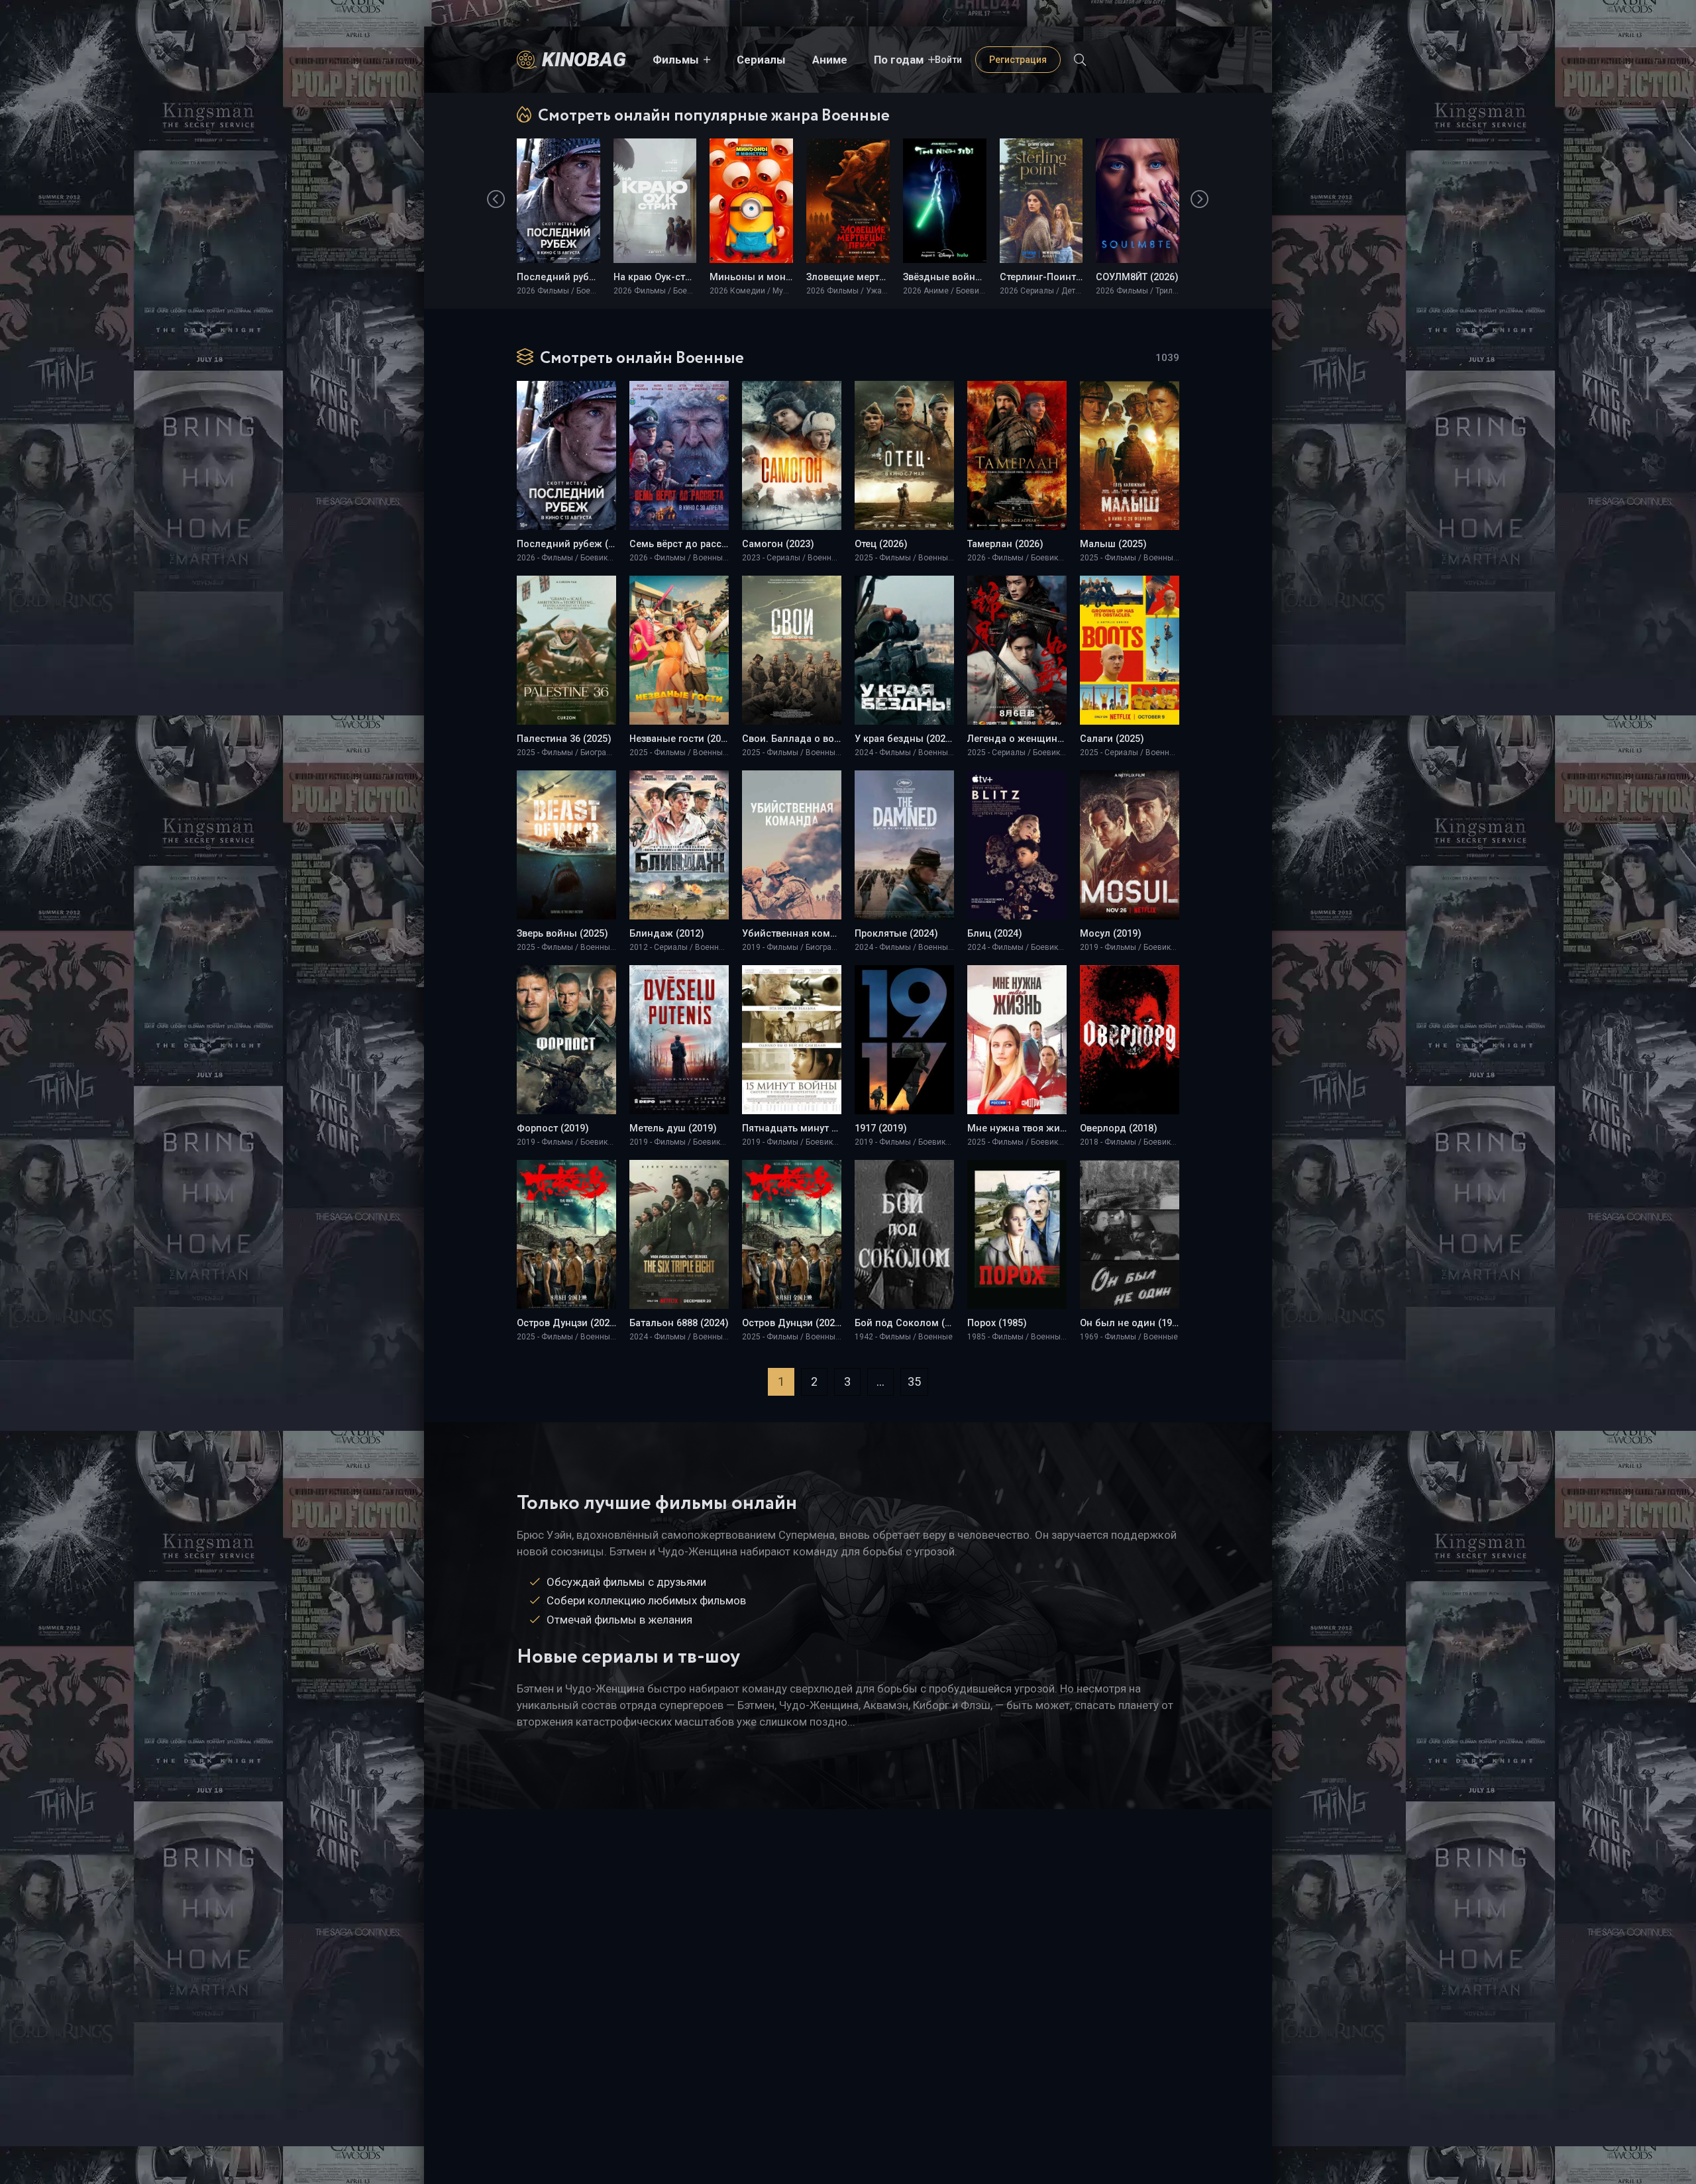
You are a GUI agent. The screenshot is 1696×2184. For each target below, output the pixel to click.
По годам (899, 60)
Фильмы (676, 60)
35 (914, 1381)
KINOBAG (584, 59)
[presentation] (496, 199)
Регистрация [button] (1018, 60)
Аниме (830, 60)
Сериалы (761, 60)
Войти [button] (948, 60)
